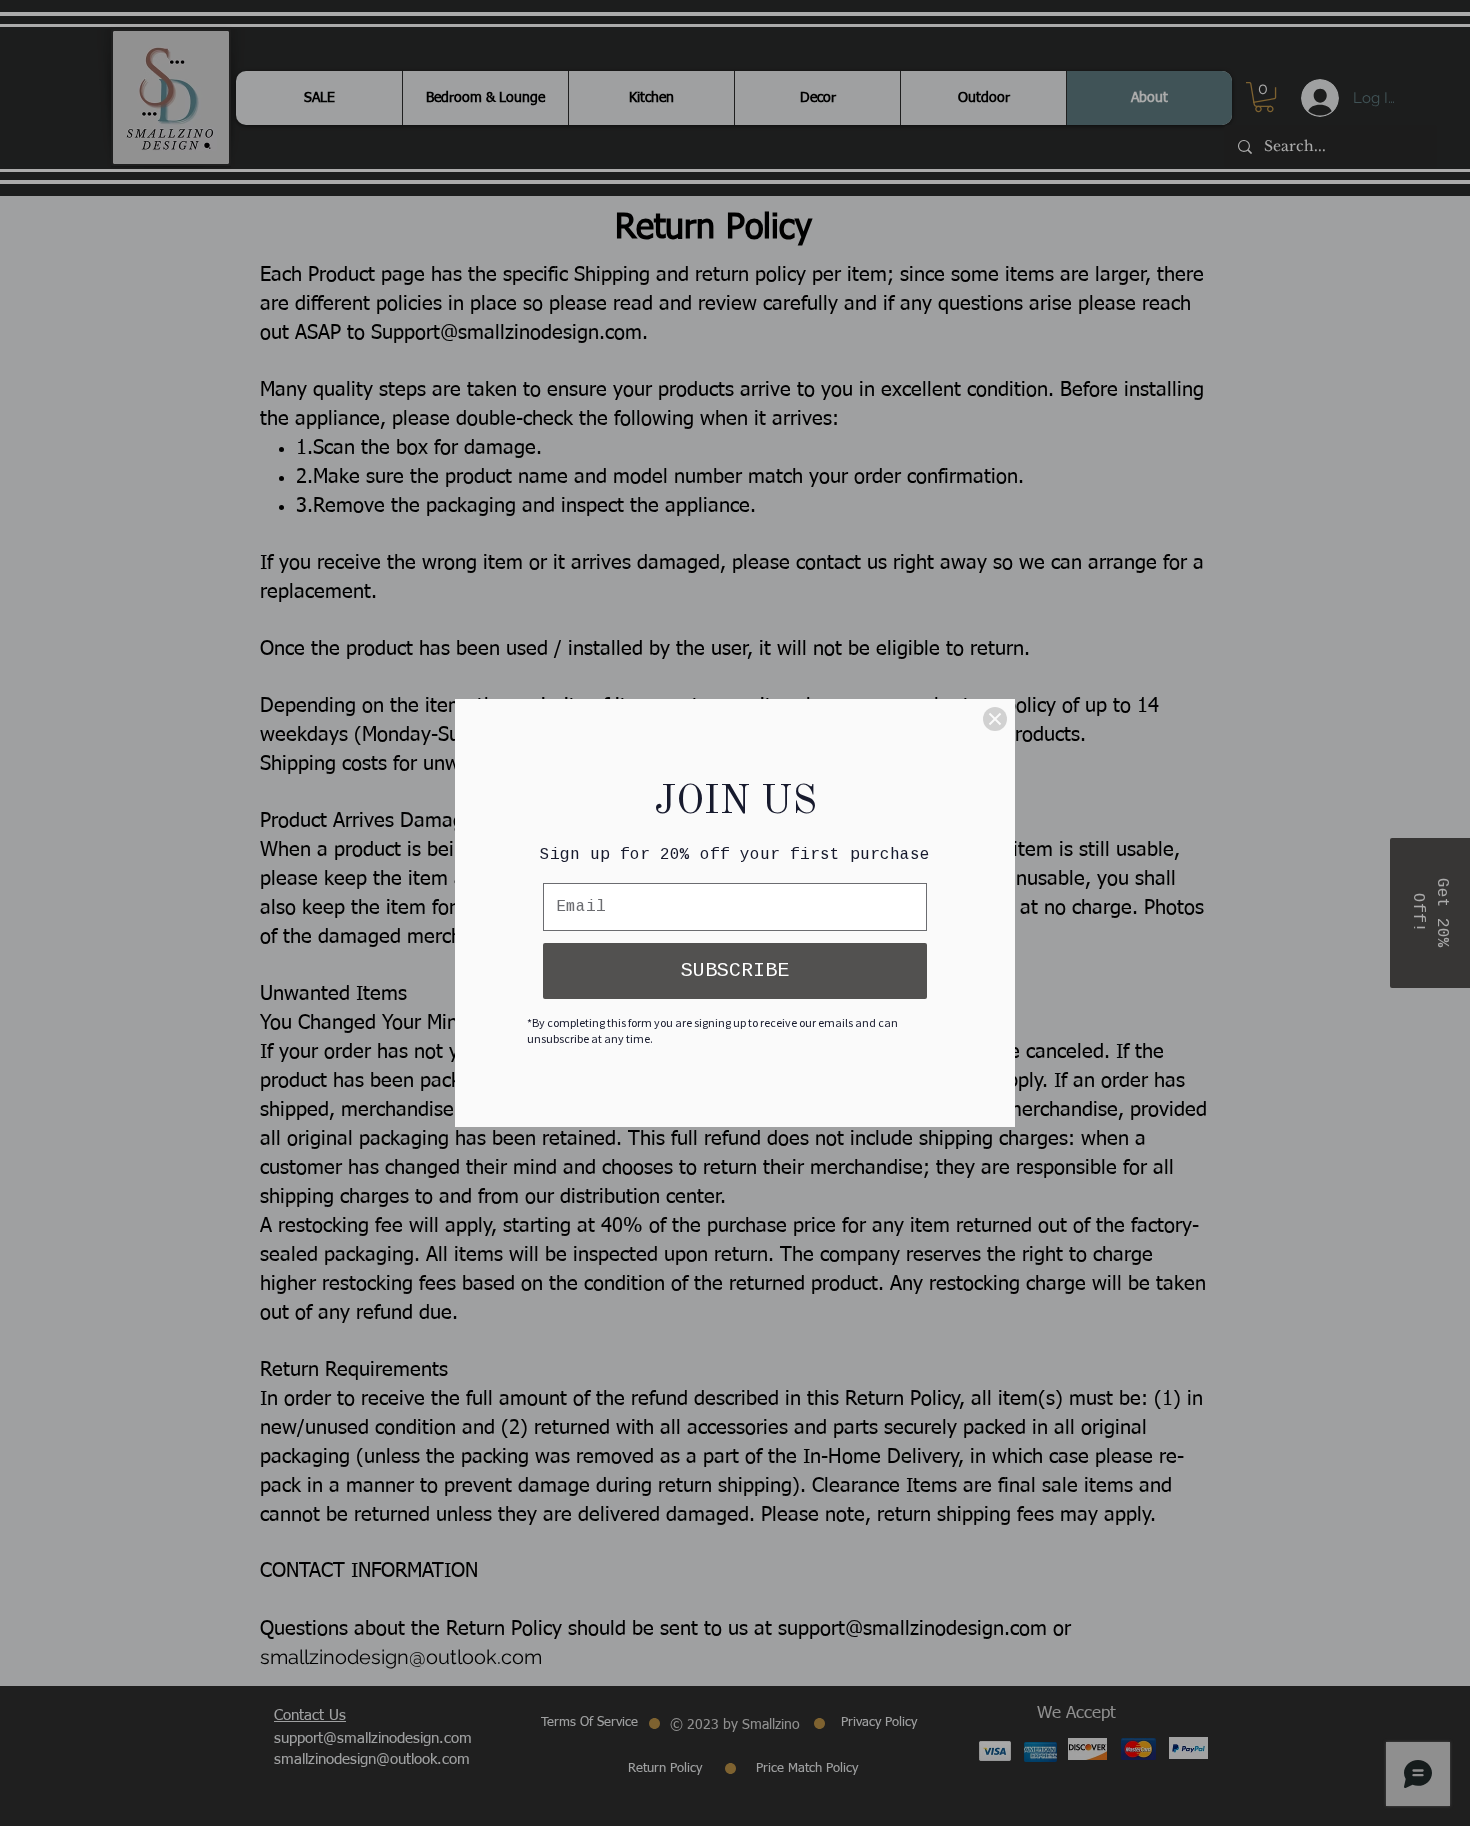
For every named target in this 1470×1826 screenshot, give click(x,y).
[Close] (995, 719)
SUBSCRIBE (735, 970)
